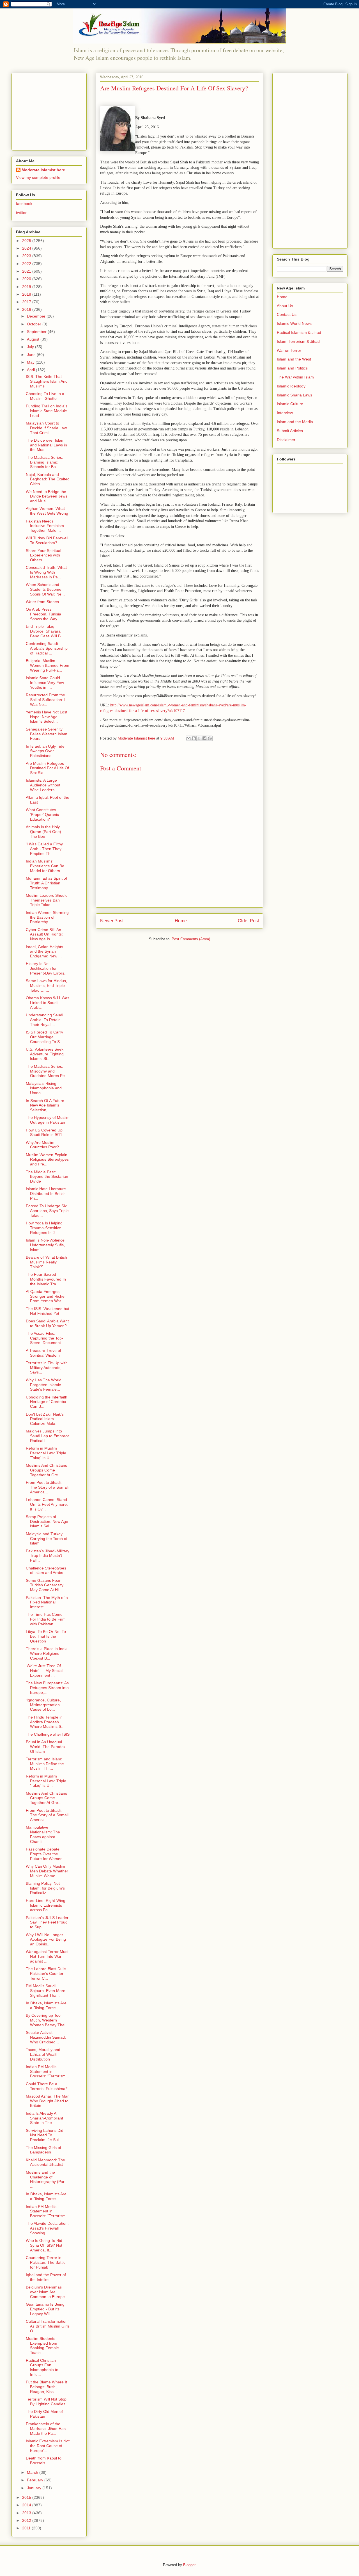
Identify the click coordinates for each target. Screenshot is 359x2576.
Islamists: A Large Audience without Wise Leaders (43, 785)
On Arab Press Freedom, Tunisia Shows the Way (43, 614)
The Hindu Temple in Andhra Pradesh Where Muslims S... (45, 1722)
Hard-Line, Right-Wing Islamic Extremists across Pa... (46, 1905)
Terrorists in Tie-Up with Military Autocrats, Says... (47, 1368)
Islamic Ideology (291, 386)
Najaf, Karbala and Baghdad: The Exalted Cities (48, 479)
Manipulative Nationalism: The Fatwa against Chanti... (43, 1834)
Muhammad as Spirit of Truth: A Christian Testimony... (46, 883)
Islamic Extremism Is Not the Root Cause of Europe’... (48, 2446)
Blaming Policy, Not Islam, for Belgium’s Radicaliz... (45, 1888)
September (37, 332)
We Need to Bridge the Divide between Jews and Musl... (47, 496)
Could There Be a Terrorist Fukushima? (47, 2086)
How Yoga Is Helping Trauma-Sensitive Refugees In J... (44, 1228)
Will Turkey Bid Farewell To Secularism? (47, 540)
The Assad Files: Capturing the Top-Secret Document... (45, 1338)
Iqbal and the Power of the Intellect (46, 2277)
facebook (24, 204)
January (35, 2488)
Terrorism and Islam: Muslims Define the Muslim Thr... (45, 1764)
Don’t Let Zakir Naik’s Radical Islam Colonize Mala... (45, 1419)
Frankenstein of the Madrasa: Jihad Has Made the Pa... (46, 2429)
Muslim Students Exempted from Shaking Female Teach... (42, 2345)
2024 (27, 248)
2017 (27, 302)
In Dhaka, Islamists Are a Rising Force (46, 2005)
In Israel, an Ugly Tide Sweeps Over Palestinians (45, 751)
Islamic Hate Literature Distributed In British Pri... (46, 1194)
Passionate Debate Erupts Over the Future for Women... (46, 1854)
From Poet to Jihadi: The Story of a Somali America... (47, 1487)
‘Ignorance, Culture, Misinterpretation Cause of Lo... (43, 1705)
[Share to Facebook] (204, 738)
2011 (27, 2528)
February (36, 2480)
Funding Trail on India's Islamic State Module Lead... (47, 411)
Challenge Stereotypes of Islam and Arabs (46, 1570)
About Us (285, 306)
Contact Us (287, 314)
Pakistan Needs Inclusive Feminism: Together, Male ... (45, 526)
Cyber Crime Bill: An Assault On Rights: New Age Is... (44, 934)
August (34, 339)
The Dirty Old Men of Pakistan (44, 2414)
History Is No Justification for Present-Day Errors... (47, 968)
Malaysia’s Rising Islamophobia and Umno (44, 1088)
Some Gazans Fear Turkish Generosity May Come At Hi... (45, 1585)
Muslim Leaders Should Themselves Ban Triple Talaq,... (47, 900)
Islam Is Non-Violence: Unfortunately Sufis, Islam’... (46, 1245)
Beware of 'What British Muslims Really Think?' (46, 1262)
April (31, 370)
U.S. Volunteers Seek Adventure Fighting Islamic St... (45, 1054)
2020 (27, 279)
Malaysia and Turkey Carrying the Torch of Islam (47, 1539)
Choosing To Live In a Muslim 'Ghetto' (45, 396)
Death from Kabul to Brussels (44, 2460)
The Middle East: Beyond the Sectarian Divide (47, 1177)
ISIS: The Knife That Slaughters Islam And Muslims (47, 381)
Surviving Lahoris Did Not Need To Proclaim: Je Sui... (45, 2135)
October (35, 324)
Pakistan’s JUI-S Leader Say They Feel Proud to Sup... (47, 1922)
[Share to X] (199, 738)
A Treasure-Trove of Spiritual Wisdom (43, 1353)
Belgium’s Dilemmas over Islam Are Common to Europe (45, 2292)
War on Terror (289, 350)
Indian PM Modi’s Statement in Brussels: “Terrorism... (47, 2071)
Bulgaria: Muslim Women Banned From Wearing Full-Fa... (48, 665)
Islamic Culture (290, 404)
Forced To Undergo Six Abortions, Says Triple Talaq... (47, 1211)
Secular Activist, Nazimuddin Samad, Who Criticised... (46, 2037)
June (32, 355)
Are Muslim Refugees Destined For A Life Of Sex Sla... (47, 768)
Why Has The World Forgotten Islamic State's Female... (44, 1385)
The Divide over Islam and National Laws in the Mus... (46, 445)
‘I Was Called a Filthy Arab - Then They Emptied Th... (44, 849)
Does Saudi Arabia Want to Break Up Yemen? (47, 1323)
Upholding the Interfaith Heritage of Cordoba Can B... (47, 1402)
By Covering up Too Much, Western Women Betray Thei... (47, 2020)
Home (181, 921)
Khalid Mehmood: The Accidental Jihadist (45, 2162)
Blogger (189, 2565)
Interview (285, 413)
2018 (27, 294)
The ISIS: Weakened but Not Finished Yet (48, 1311)
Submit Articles (290, 431)
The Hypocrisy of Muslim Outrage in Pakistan (48, 1120)
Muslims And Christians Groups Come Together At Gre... (46, 1470)
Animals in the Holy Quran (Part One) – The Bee (45, 832)
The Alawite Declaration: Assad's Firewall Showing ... (47, 2228)
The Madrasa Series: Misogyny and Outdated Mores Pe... (47, 1071)
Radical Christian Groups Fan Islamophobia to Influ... (42, 2367)
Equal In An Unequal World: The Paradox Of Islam (46, 1747)
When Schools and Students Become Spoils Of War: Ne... (45, 589)
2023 (27, 256)
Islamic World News (294, 323)
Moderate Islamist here (43, 170)
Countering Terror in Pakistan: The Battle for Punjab (46, 2262)
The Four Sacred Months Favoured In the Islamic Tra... (46, 1279)
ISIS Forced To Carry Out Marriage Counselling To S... (44, 1037)
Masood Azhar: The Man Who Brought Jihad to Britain (48, 2101)
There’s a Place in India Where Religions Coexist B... (47, 1653)
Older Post (248, 921)
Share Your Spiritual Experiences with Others (43, 555)
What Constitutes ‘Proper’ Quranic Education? (42, 814)
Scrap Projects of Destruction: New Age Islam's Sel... (47, 1521)
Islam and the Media (295, 422)
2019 (27, 287)
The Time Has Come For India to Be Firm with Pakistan (46, 1619)
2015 (27, 2497)
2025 (27, 241)
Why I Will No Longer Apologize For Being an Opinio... (46, 1940)
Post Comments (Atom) (191, 939)
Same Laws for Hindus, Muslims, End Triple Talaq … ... (46, 985)
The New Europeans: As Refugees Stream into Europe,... (47, 1688)
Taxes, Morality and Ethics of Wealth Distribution (43, 2054)
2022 (27, 264)
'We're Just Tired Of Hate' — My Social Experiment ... (44, 1671)
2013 (27, 2513)
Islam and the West (294, 359)
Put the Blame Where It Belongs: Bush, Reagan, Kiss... (46, 2387)
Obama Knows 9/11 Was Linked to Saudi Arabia (48, 1003)
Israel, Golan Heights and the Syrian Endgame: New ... (44, 952)
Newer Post (112, 921)
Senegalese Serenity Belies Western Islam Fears (47, 734)
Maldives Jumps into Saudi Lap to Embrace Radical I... (48, 1436)
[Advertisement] (51, 110)
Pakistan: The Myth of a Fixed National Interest (47, 1602)
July (31, 347)
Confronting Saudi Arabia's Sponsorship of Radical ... (47, 648)
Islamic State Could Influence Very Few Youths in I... (45, 683)
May (31, 362)
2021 (27, 271)
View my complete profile (38, 177)
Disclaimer (286, 440)
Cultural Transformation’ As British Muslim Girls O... (48, 2326)
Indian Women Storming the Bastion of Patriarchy (47, 917)
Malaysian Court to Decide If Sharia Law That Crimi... (46, 428)
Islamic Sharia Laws (294, 395)
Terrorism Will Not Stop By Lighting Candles (46, 2402)
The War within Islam (295, 377)
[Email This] (188, 738)
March (33, 2472)
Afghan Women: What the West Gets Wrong (47, 511)
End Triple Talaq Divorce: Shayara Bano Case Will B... (45, 631)
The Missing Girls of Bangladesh (43, 2150)
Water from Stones (42, 602)
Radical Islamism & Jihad (299, 332)
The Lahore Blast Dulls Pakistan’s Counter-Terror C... (46, 1973)
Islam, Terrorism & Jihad (298, 341)
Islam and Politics (292, 368)
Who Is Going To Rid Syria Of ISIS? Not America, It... (44, 2245)
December (37, 316)
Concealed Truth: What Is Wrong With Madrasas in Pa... (46, 572)
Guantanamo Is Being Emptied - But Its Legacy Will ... (45, 2309)
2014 (27, 2505)
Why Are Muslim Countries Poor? (42, 1145)
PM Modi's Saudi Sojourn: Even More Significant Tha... (46, 1991)
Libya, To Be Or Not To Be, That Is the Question (46, 1636)
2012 (27, 2520)
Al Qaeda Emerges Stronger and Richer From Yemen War (46, 1296)
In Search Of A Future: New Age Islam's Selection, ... (46, 1105)
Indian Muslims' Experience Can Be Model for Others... (45, 866)
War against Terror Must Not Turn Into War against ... (47, 1956)
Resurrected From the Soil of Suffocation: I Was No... (46, 700)
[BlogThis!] (194, 738)
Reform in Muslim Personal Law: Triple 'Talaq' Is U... (46, 1453)
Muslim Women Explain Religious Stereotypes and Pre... (47, 1160)
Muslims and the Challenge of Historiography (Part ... (46, 2179)
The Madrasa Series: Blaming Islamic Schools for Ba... (44, 462)
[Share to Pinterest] (210, 738)
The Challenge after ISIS (48, 1734)
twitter (21, 213)
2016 (27, 309)
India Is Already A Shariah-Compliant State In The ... (44, 2118)
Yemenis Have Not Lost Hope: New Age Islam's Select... (47, 717)
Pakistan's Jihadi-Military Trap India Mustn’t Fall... (48, 1556)
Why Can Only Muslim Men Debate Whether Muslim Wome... (47, 1871)
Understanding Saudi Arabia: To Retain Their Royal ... (44, 1020)
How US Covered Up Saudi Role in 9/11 (44, 1132)
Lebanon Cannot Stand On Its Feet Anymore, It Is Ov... (47, 1504)
